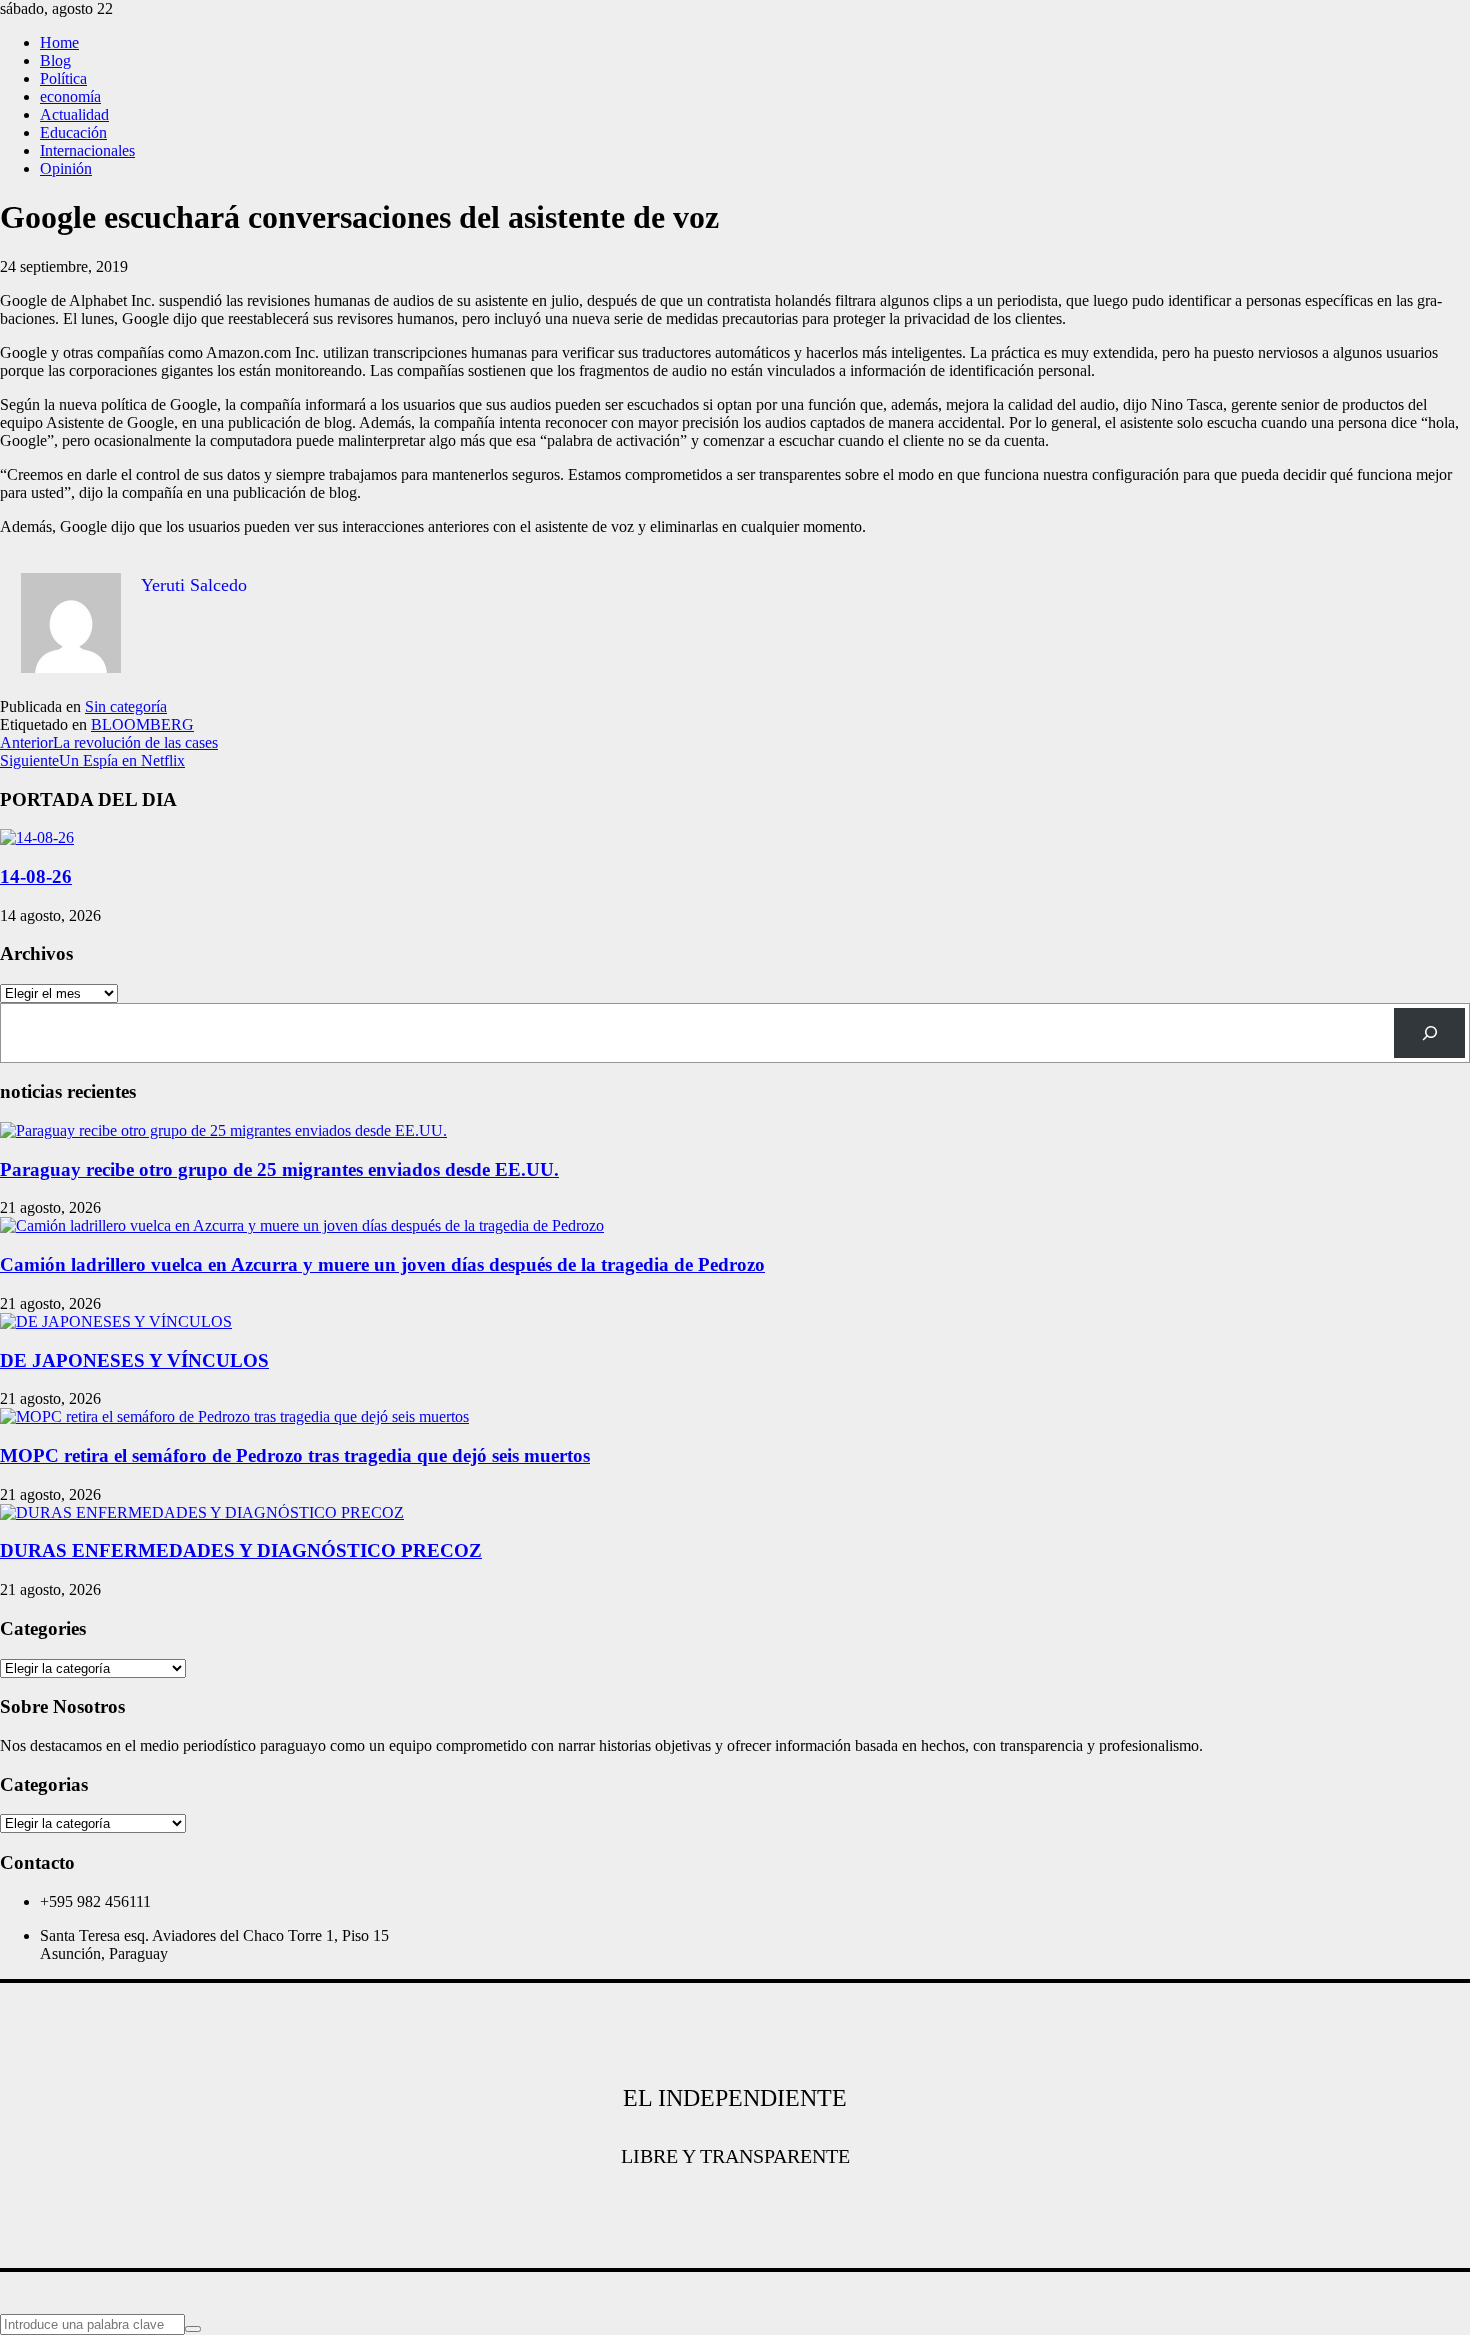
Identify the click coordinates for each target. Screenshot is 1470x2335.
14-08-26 (36, 876)
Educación (73, 132)
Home (59, 42)
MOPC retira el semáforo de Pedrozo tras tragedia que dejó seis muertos (295, 1455)
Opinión (66, 168)
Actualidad (74, 114)
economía (70, 96)
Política (63, 78)
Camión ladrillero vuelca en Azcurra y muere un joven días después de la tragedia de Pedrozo (382, 1264)
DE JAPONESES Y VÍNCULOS (134, 1360)
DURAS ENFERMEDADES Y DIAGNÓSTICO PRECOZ (241, 1550)
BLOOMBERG (142, 724)
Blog (55, 60)
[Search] (1429, 1032)
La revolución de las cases (109, 742)
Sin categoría (126, 706)
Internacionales (87, 150)
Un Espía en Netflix (92, 760)
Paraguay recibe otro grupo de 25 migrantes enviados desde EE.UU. (279, 1169)
